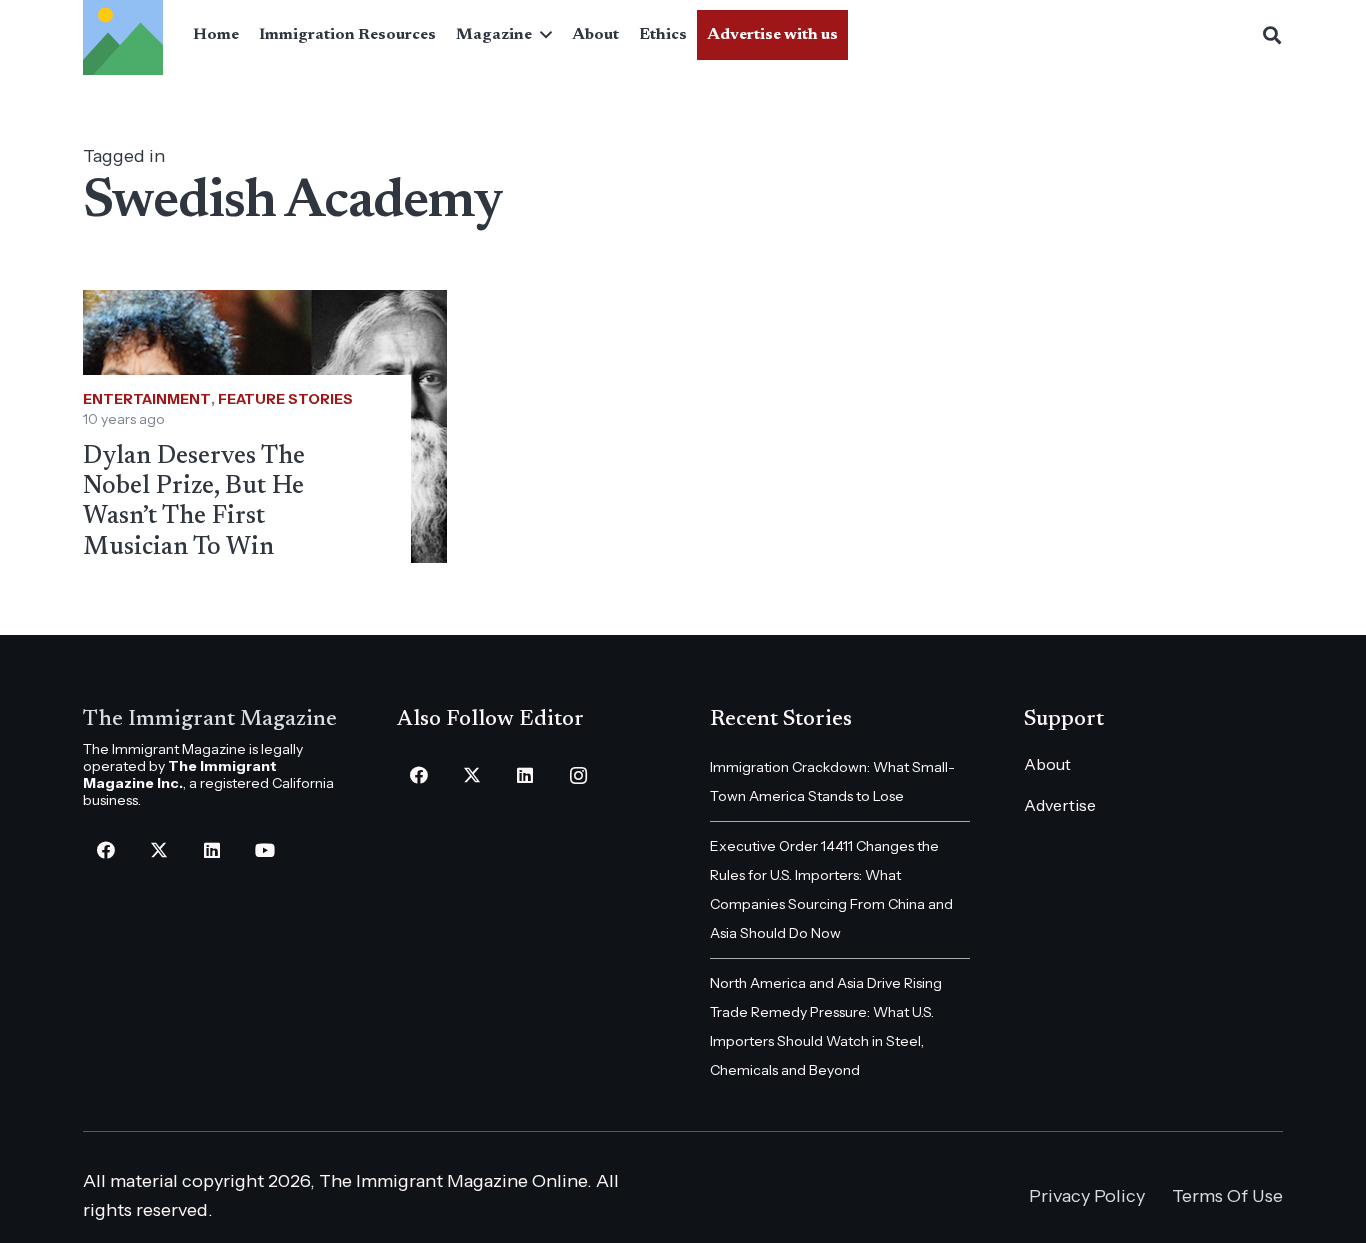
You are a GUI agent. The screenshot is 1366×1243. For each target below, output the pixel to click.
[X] (158, 850)
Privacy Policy (1087, 1196)
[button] (542, 35)
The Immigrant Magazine (210, 720)
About (1047, 764)
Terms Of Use (1227, 1196)
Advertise (1060, 805)
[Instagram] (578, 775)
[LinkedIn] (211, 850)
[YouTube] (264, 850)
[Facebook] (105, 850)
